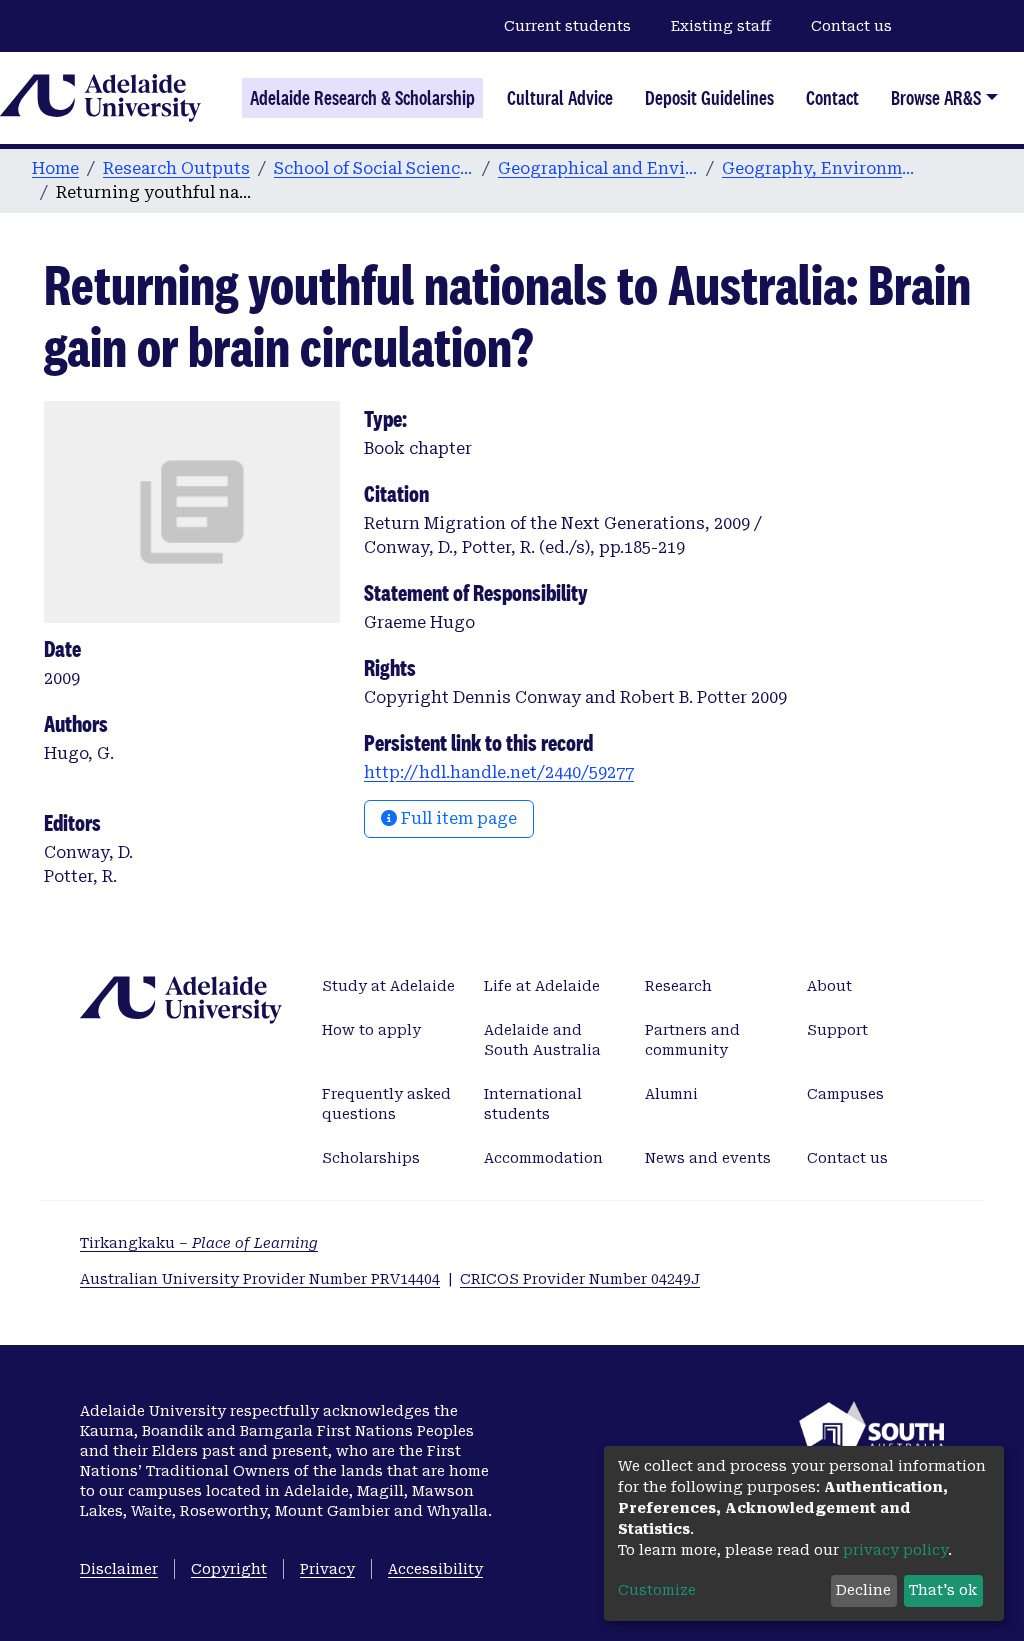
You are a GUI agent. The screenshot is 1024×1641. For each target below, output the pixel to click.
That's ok (943, 1590)
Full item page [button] (457, 818)
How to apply (371, 1030)
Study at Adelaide (388, 986)
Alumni (671, 1094)
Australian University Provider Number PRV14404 (260, 1279)
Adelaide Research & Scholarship (362, 98)
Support (837, 1030)
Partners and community (692, 1040)
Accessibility (435, 1569)
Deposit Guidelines (709, 98)
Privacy (327, 1569)
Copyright (229, 1569)
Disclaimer (119, 1569)
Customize (657, 1590)
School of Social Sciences (374, 168)
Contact (832, 98)
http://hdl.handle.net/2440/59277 (499, 772)
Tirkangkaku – (199, 1243)
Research (678, 986)
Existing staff (721, 26)
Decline (863, 1590)
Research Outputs (176, 168)
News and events (708, 1158)
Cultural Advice (560, 98)
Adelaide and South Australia (542, 1040)
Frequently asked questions (386, 1104)
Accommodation (543, 1158)
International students (533, 1104)
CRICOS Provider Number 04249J (580, 1279)
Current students (567, 26)
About (829, 986)
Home (55, 168)
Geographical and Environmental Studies (598, 168)
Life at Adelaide (542, 986)
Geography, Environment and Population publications (822, 168)
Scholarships (371, 1158)
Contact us (851, 26)
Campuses (845, 1094)
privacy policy (895, 1550)
